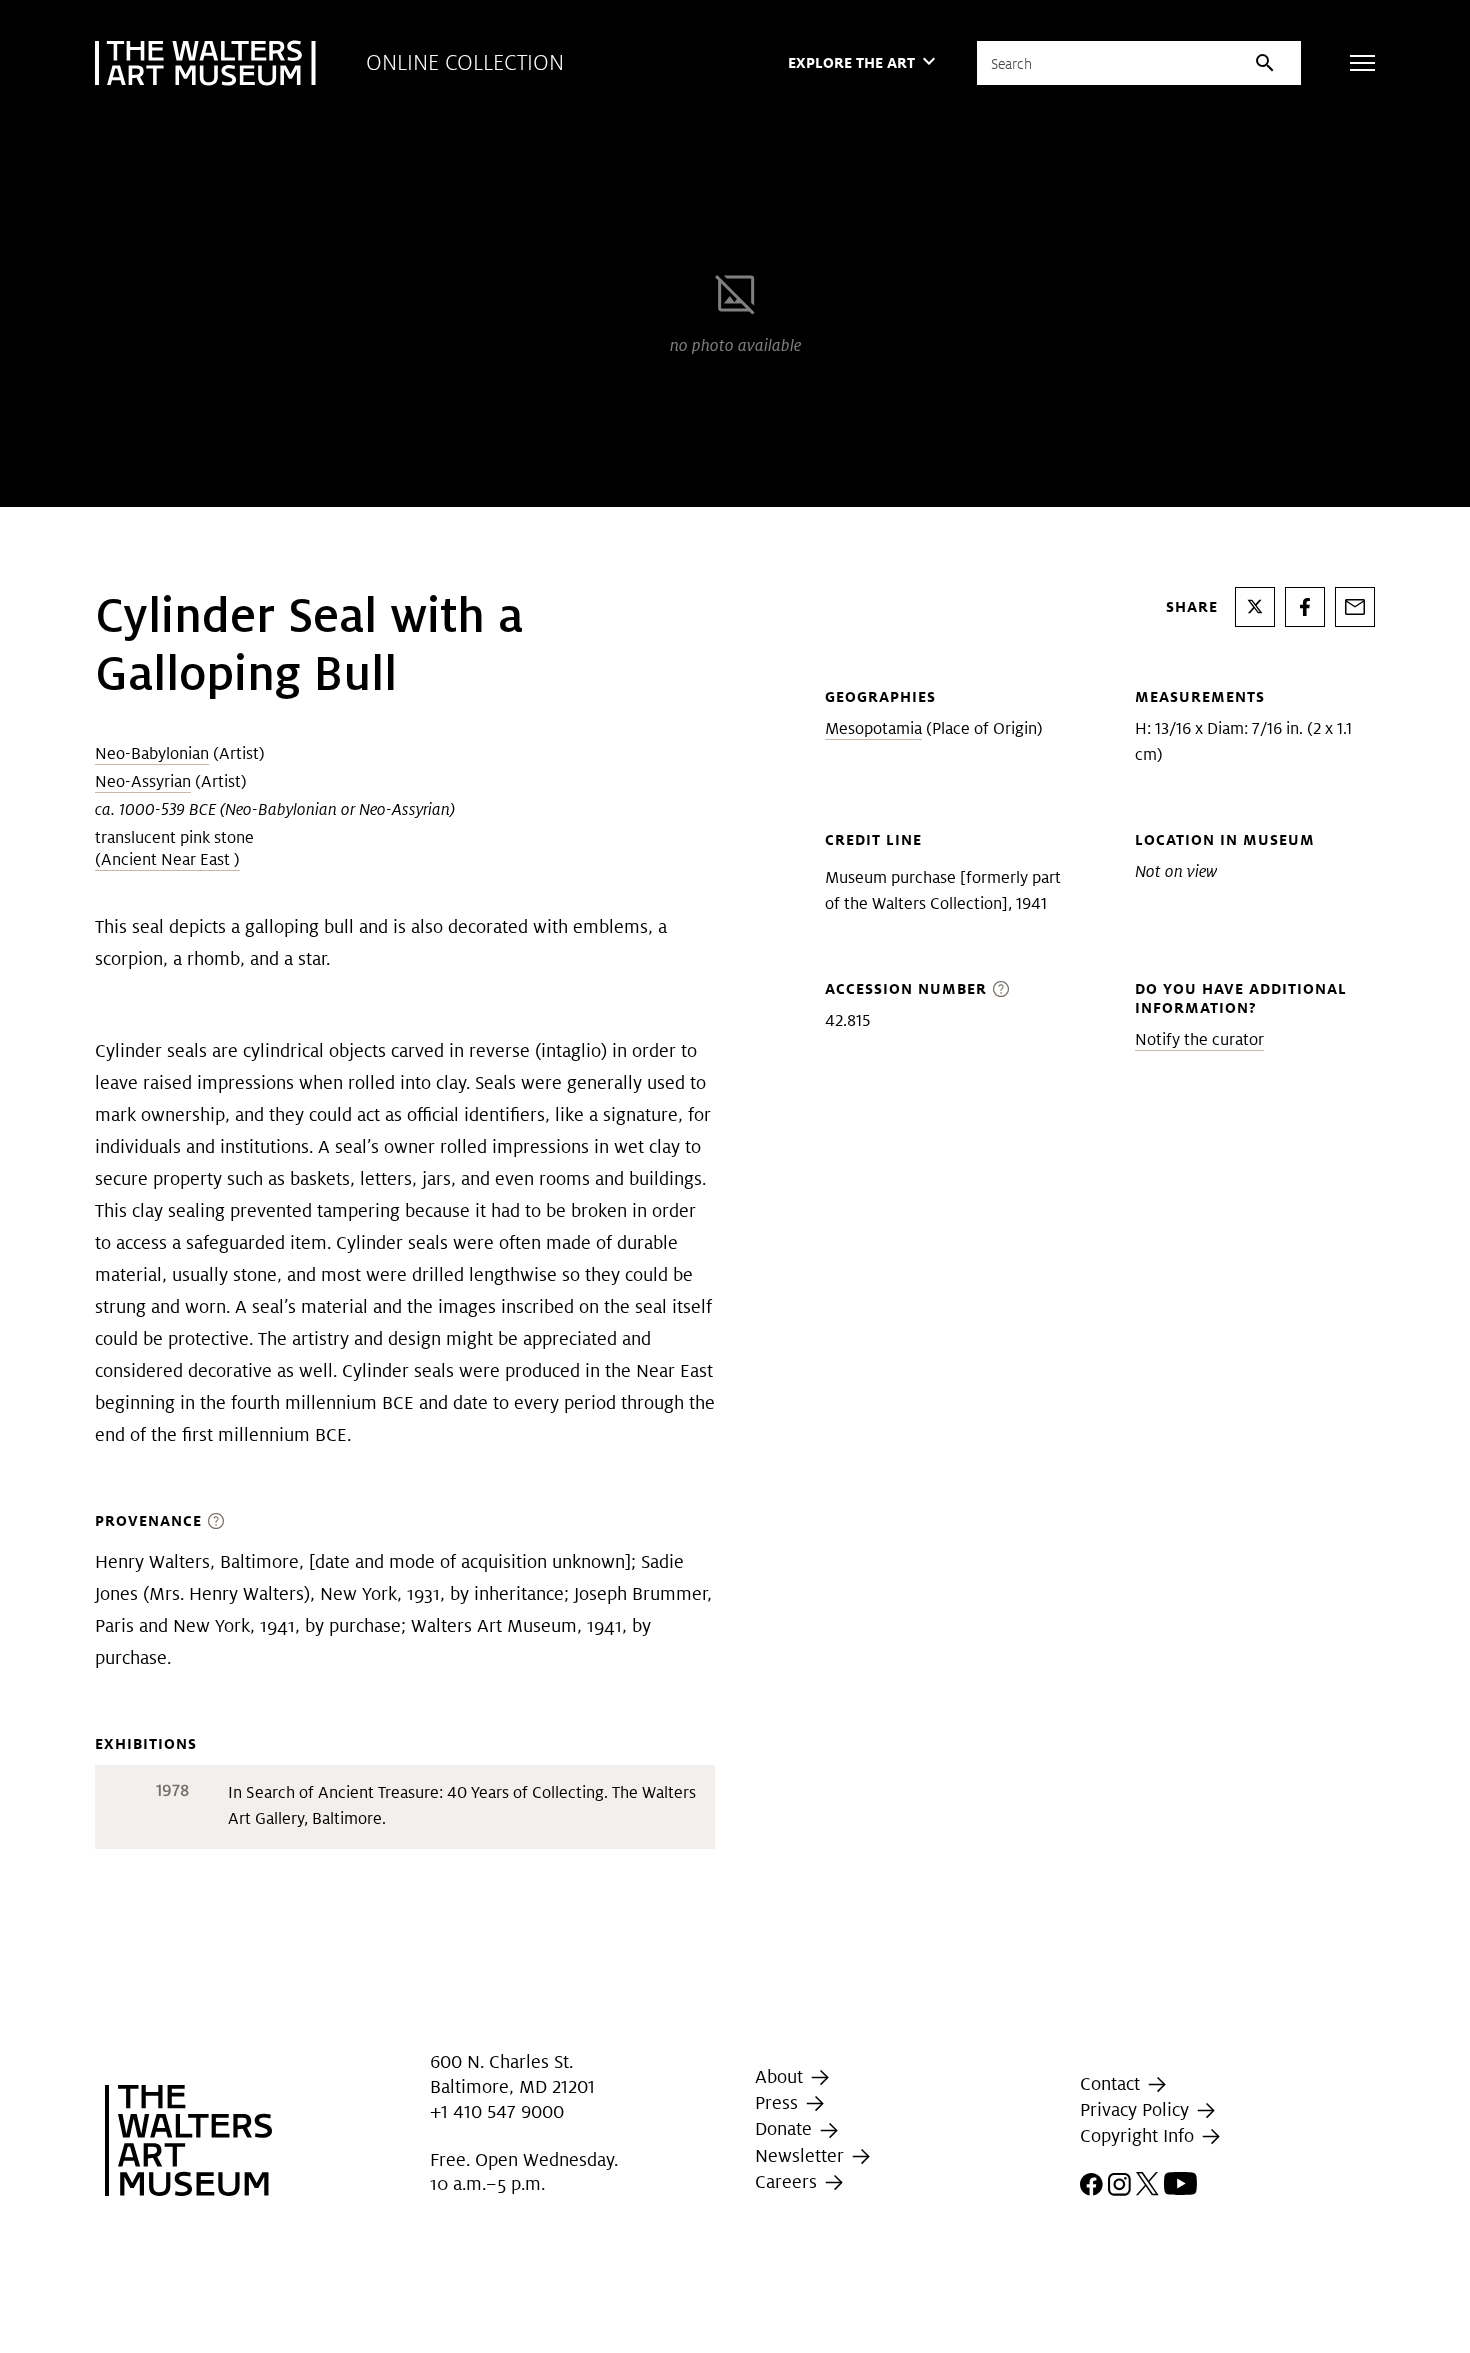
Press (779, 2102)
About (781, 2076)
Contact (1112, 2083)
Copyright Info (1139, 2135)
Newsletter (802, 2155)
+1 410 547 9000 (497, 2111)
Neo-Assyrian (143, 781)
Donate (786, 2129)
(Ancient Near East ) (167, 859)
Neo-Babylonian (152, 753)
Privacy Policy (1137, 2109)
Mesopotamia (873, 728)
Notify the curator (1199, 1039)
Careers (788, 2181)
